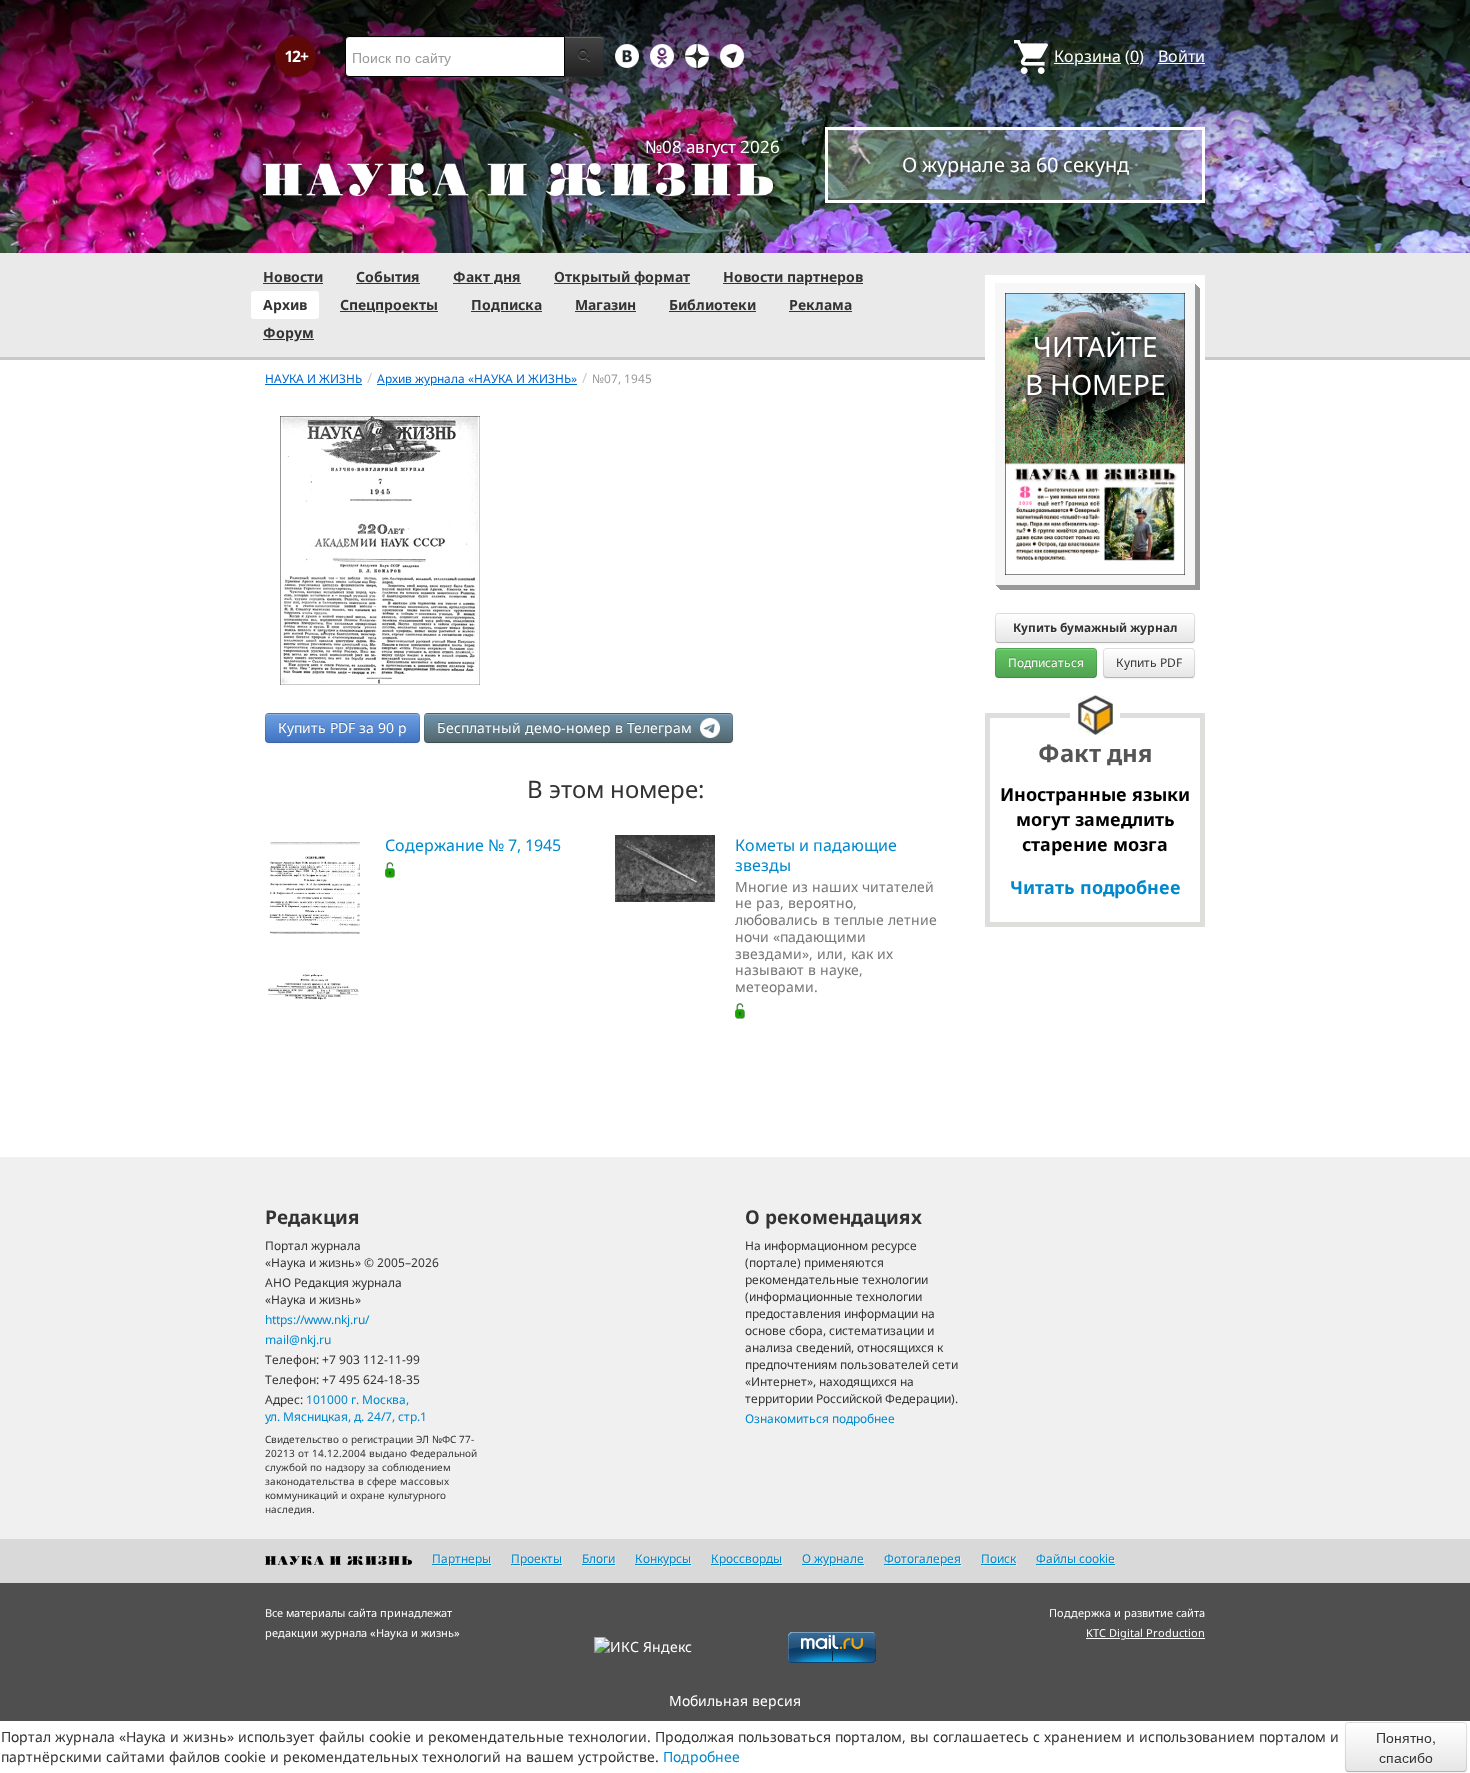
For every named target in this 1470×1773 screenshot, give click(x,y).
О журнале (833, 1558)
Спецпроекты (389, 304)
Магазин (605, 304)
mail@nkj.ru (298, 1339)
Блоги (598, 1558)
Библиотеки (712, 304)
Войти (1181, 56)
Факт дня (487, 276)
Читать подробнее (1095, 887)
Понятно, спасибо (1406, 1747)
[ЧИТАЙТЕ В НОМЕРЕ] (1095, 235)
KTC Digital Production (1145, 1632)
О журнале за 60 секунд (1015, 164)
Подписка (506, 304)
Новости (293, 276)
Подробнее (701, 1756)
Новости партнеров (793, 276)
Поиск (998, 1558)
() (1099, 56)
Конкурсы (663, 1558)
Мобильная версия (735, 1700)
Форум (288, 332)
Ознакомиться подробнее (820, 1418)
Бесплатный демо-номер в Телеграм (566, 727)
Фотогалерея (922, 1558)
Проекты (536, 1558)
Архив (285, 304)
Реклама (820, 304)
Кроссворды (746, 1558)
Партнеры (461, 1558)
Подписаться (1046, 662)
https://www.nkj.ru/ (317, 1319)
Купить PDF (1149, 662)
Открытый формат (622, 276)
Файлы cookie (1075, 1558)
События (388, 276)
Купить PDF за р (342, 727)
